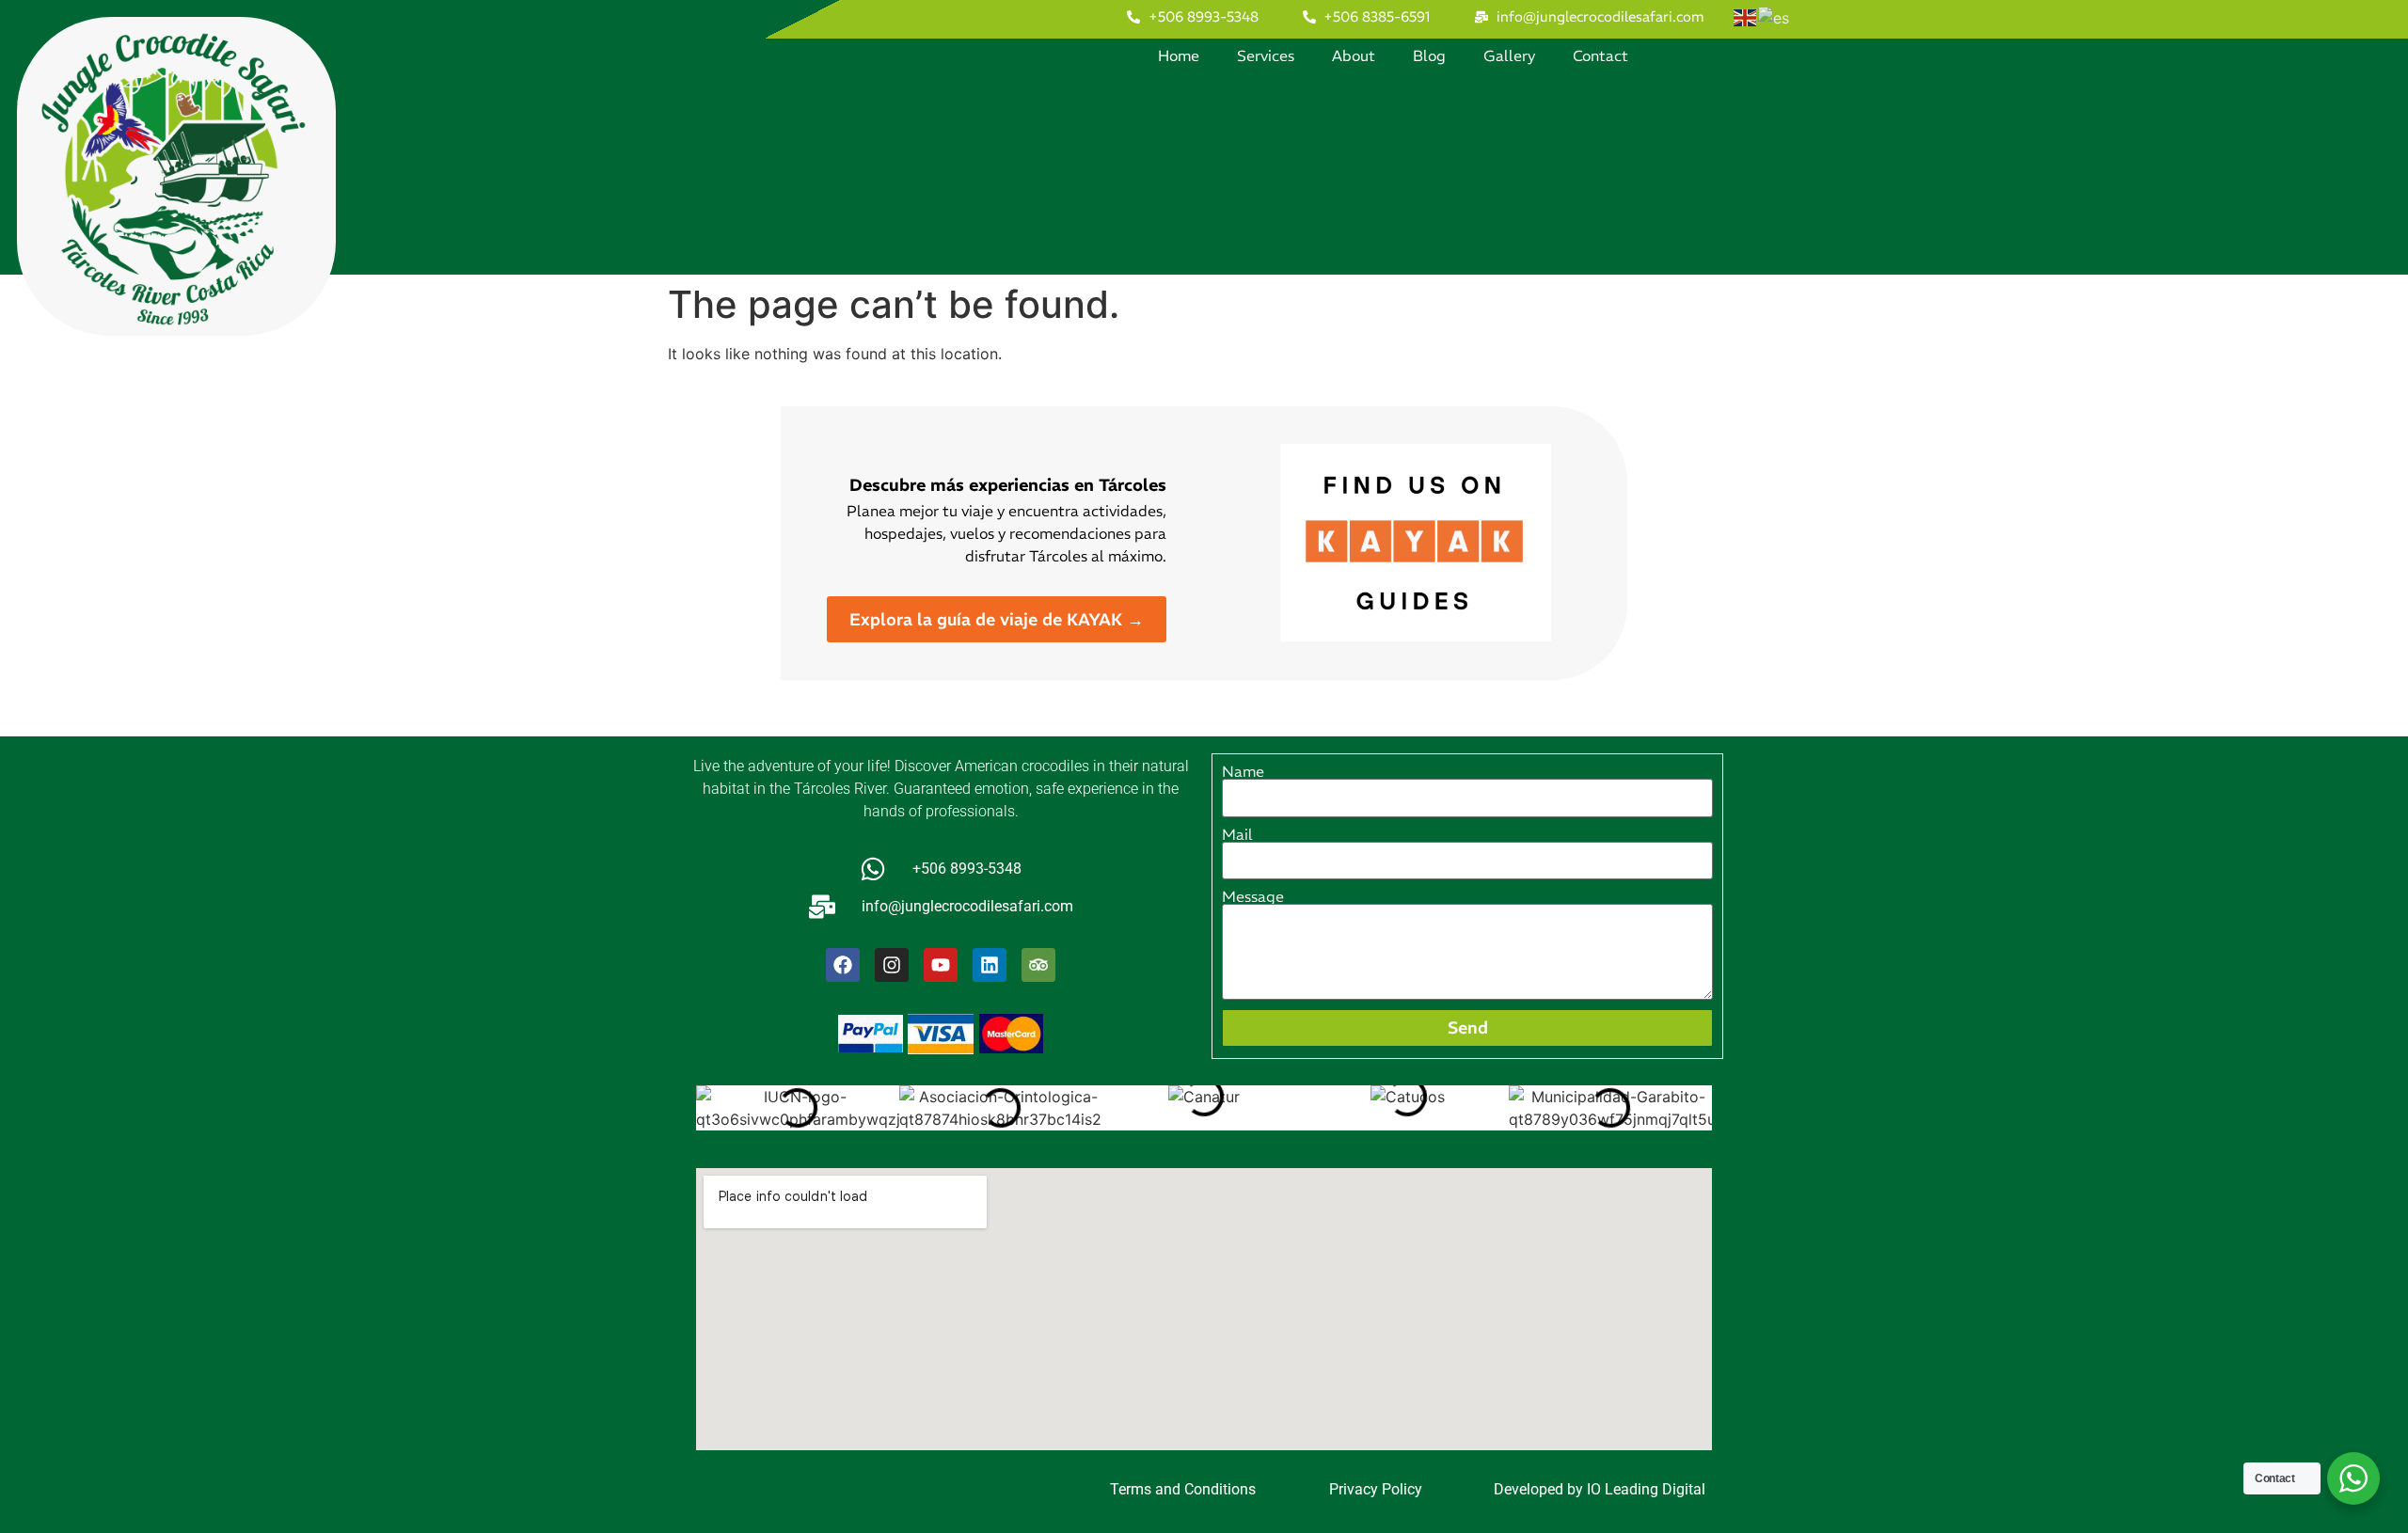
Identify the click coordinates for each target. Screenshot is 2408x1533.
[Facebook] (843, 965)
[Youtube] (941, 965)
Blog (1429, 55)
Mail (1237, 834)
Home (1179, 55)
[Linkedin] (990, 965)
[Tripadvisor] (1038, 965)
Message (1253, 896)
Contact (1600, 55)
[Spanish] (1774, 16)
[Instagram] (892, 965)
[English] (1746, 16)
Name (1243, 771)
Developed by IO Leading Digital (1600, 1489)
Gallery (1509, 55)
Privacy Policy (1376, 1489)
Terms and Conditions (1183, 1489)
